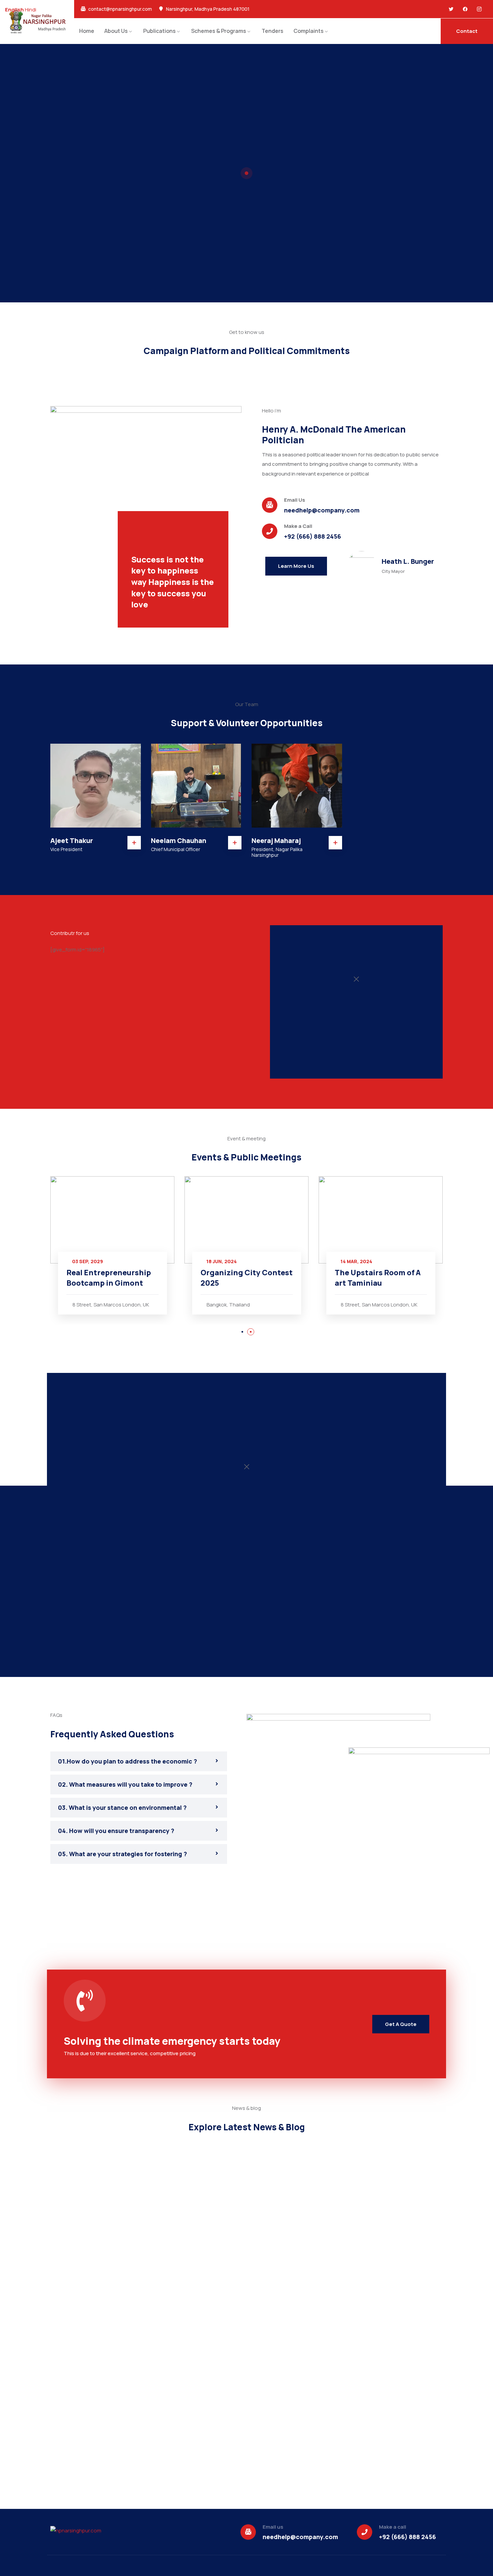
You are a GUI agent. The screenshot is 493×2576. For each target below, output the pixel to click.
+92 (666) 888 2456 (313, 536)
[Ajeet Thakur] (96, 786)
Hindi (31, 10)
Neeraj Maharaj (276, 840)
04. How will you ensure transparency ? (116, 1831)
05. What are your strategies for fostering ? (123, 1854)
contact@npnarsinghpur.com (120, 9)
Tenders (272, 31)
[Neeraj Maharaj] (297, 786)
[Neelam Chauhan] (196, 786)
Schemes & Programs (219, 31)
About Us (116, 31)
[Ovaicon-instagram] (479, 9)
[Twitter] (451, 9)
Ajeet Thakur (72, 840)
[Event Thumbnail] (112, 1220)
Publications (159, 31)
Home (87, 31)
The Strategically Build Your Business (377, 1278)
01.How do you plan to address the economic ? (128, 1761)
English (14, 10)
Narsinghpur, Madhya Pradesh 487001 (208, 9)
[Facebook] (465, 9)
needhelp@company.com (322, 510)
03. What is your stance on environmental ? (122, 1807)
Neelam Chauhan (179, 840)
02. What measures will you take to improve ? (125, 1784)
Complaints (309, 31)
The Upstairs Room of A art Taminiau (243, 1278)
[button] (242, 1332)
